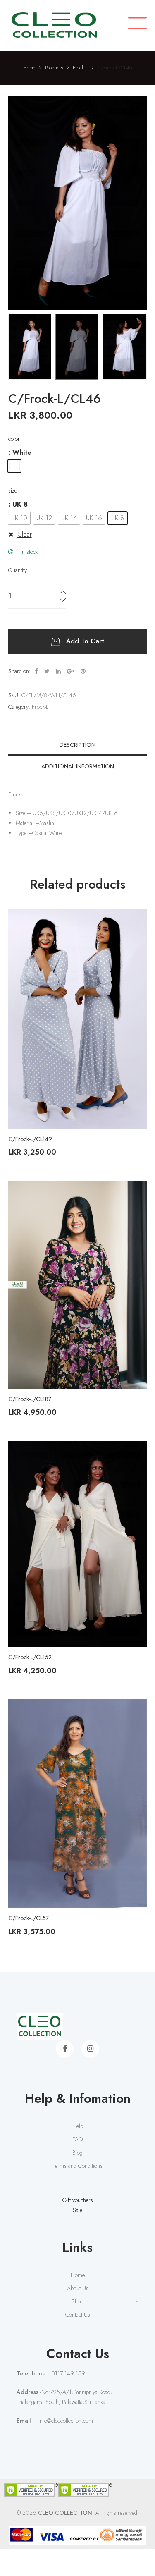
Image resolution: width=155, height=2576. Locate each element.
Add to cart (85, 641)
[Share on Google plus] (71, 671)
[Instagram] (90, 2049)
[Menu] (137, 24)
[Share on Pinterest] (83, 671)
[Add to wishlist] (134, 921)
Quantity (18, 570)
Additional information (78, 766)
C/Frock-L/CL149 (30, 1139)
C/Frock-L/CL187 (30, 1399)
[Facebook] (65, 2049)
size (13, 490)
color (14, 439)
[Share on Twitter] (47, 671)
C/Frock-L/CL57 (29, 1918)
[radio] (14, 466)
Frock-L (40, 707)
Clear (25, 535)
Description (77, 745)
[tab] (77, 745)
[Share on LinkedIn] (58, 671)
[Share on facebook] (36, 671)
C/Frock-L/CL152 (30, 1657)
